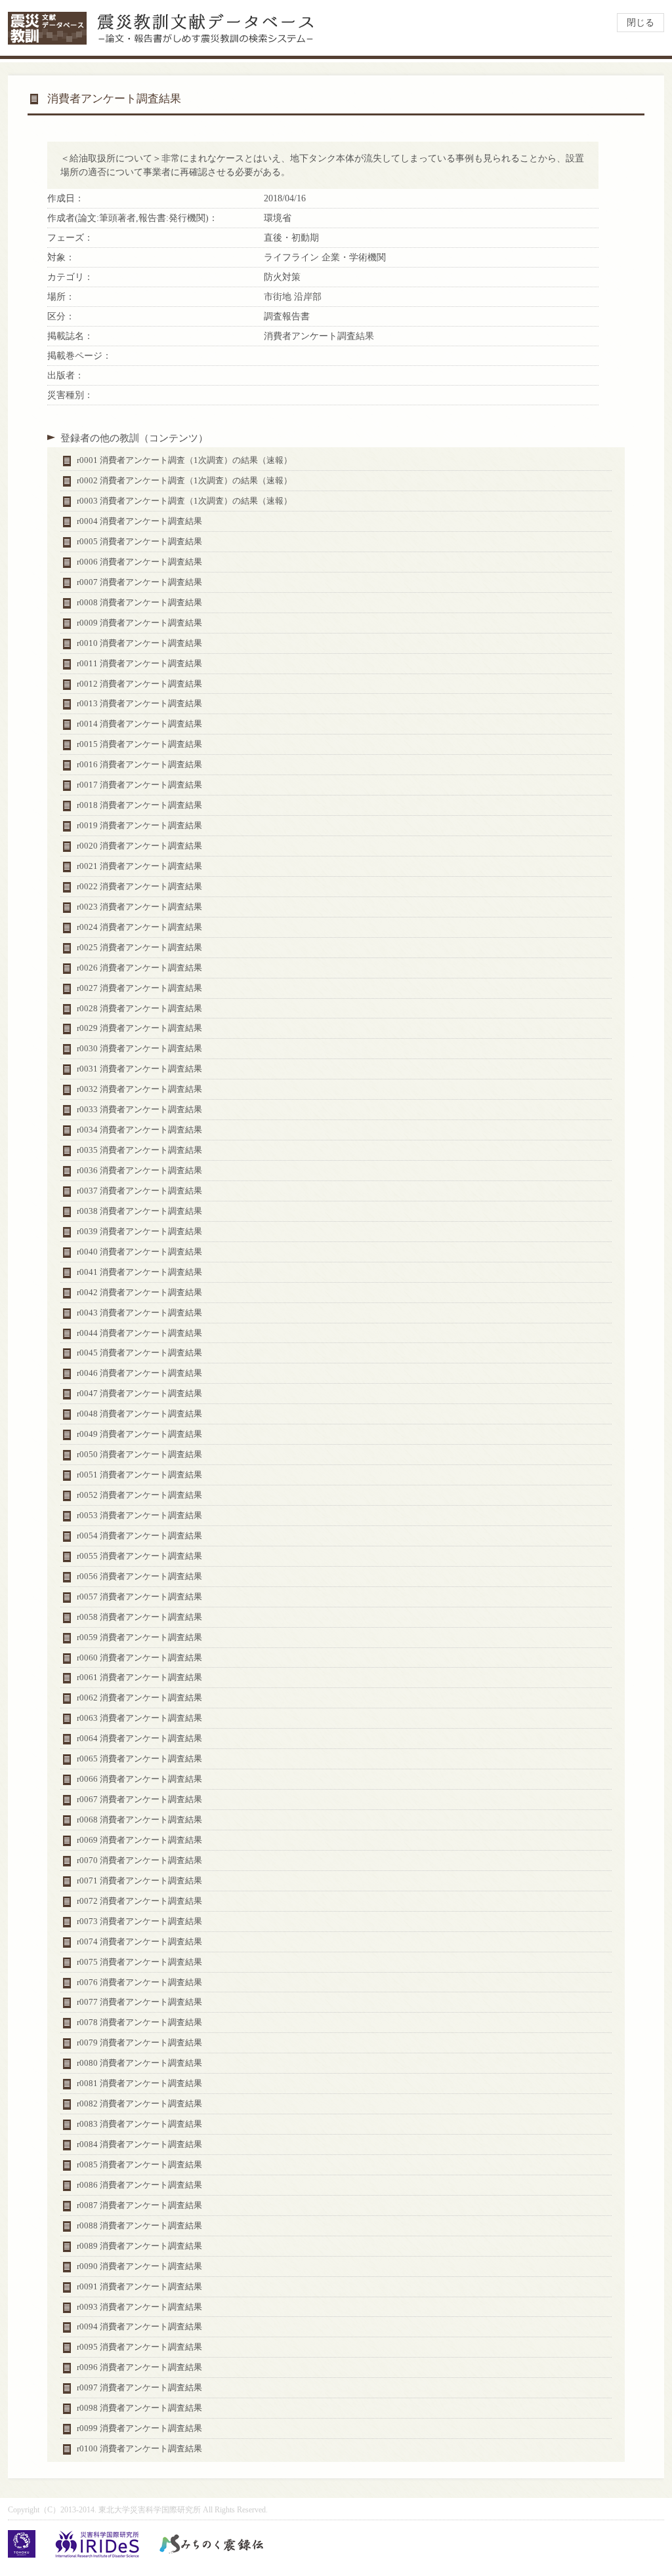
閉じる (640, 23)
